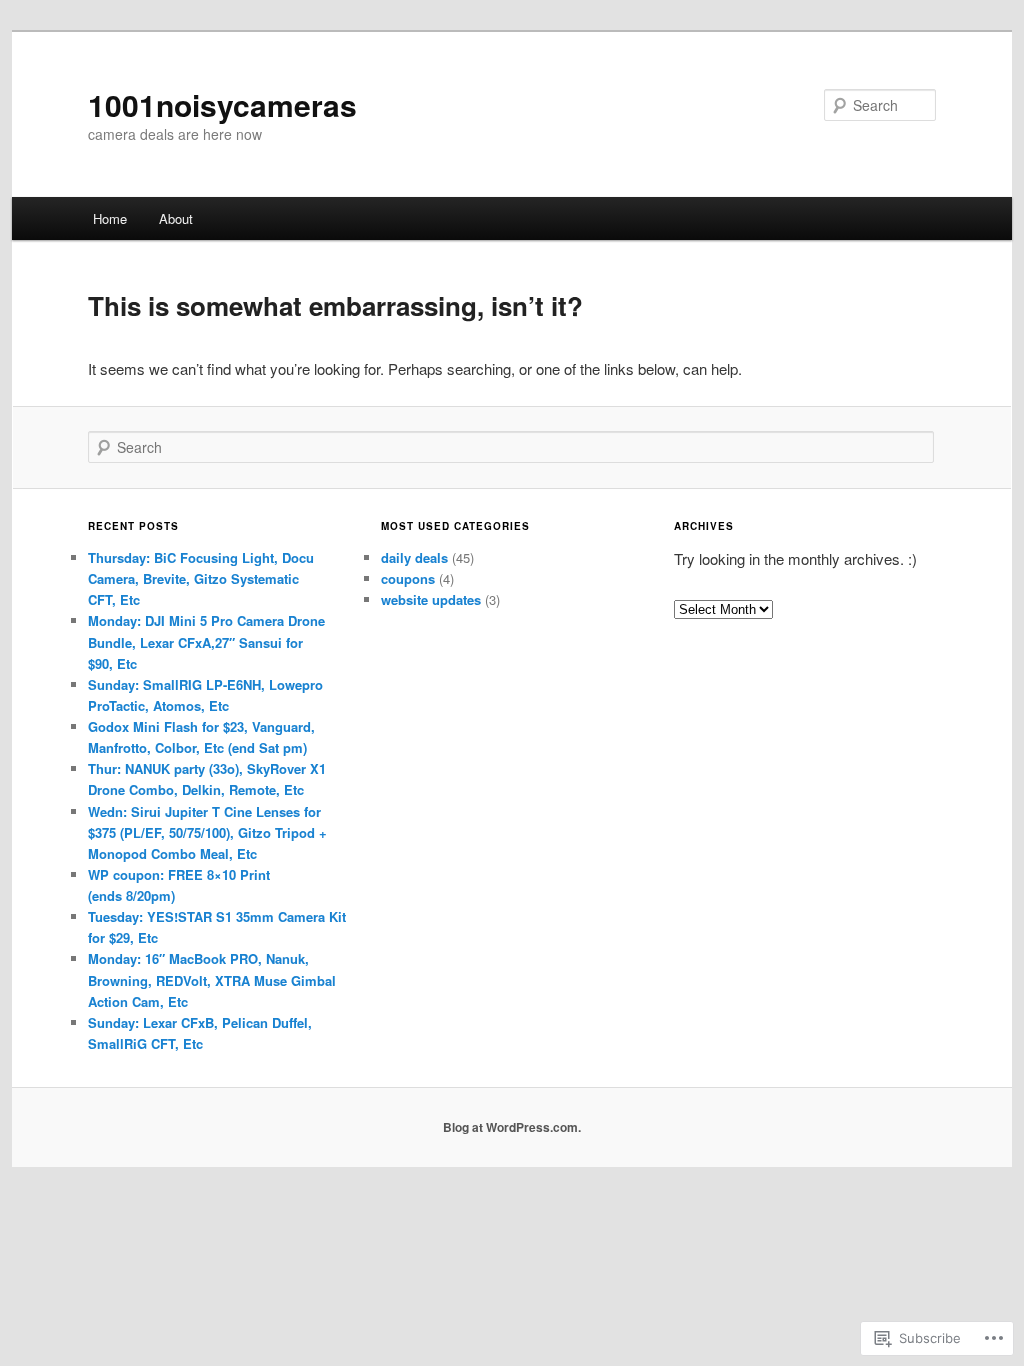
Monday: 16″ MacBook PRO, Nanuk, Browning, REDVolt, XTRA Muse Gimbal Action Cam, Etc (212, 979)
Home (110, 218)
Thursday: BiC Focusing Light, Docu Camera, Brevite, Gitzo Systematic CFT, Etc (201, 578)
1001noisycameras (222, 104)
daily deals (414, 557)
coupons (408, 578)
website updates (431, 599)
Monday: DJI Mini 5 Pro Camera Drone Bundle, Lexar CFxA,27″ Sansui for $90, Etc (206, 641)
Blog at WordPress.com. (512, 1127)
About (176, 218)
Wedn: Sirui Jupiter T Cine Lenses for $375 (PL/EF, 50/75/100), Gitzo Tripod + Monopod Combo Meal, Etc (207, 832)
